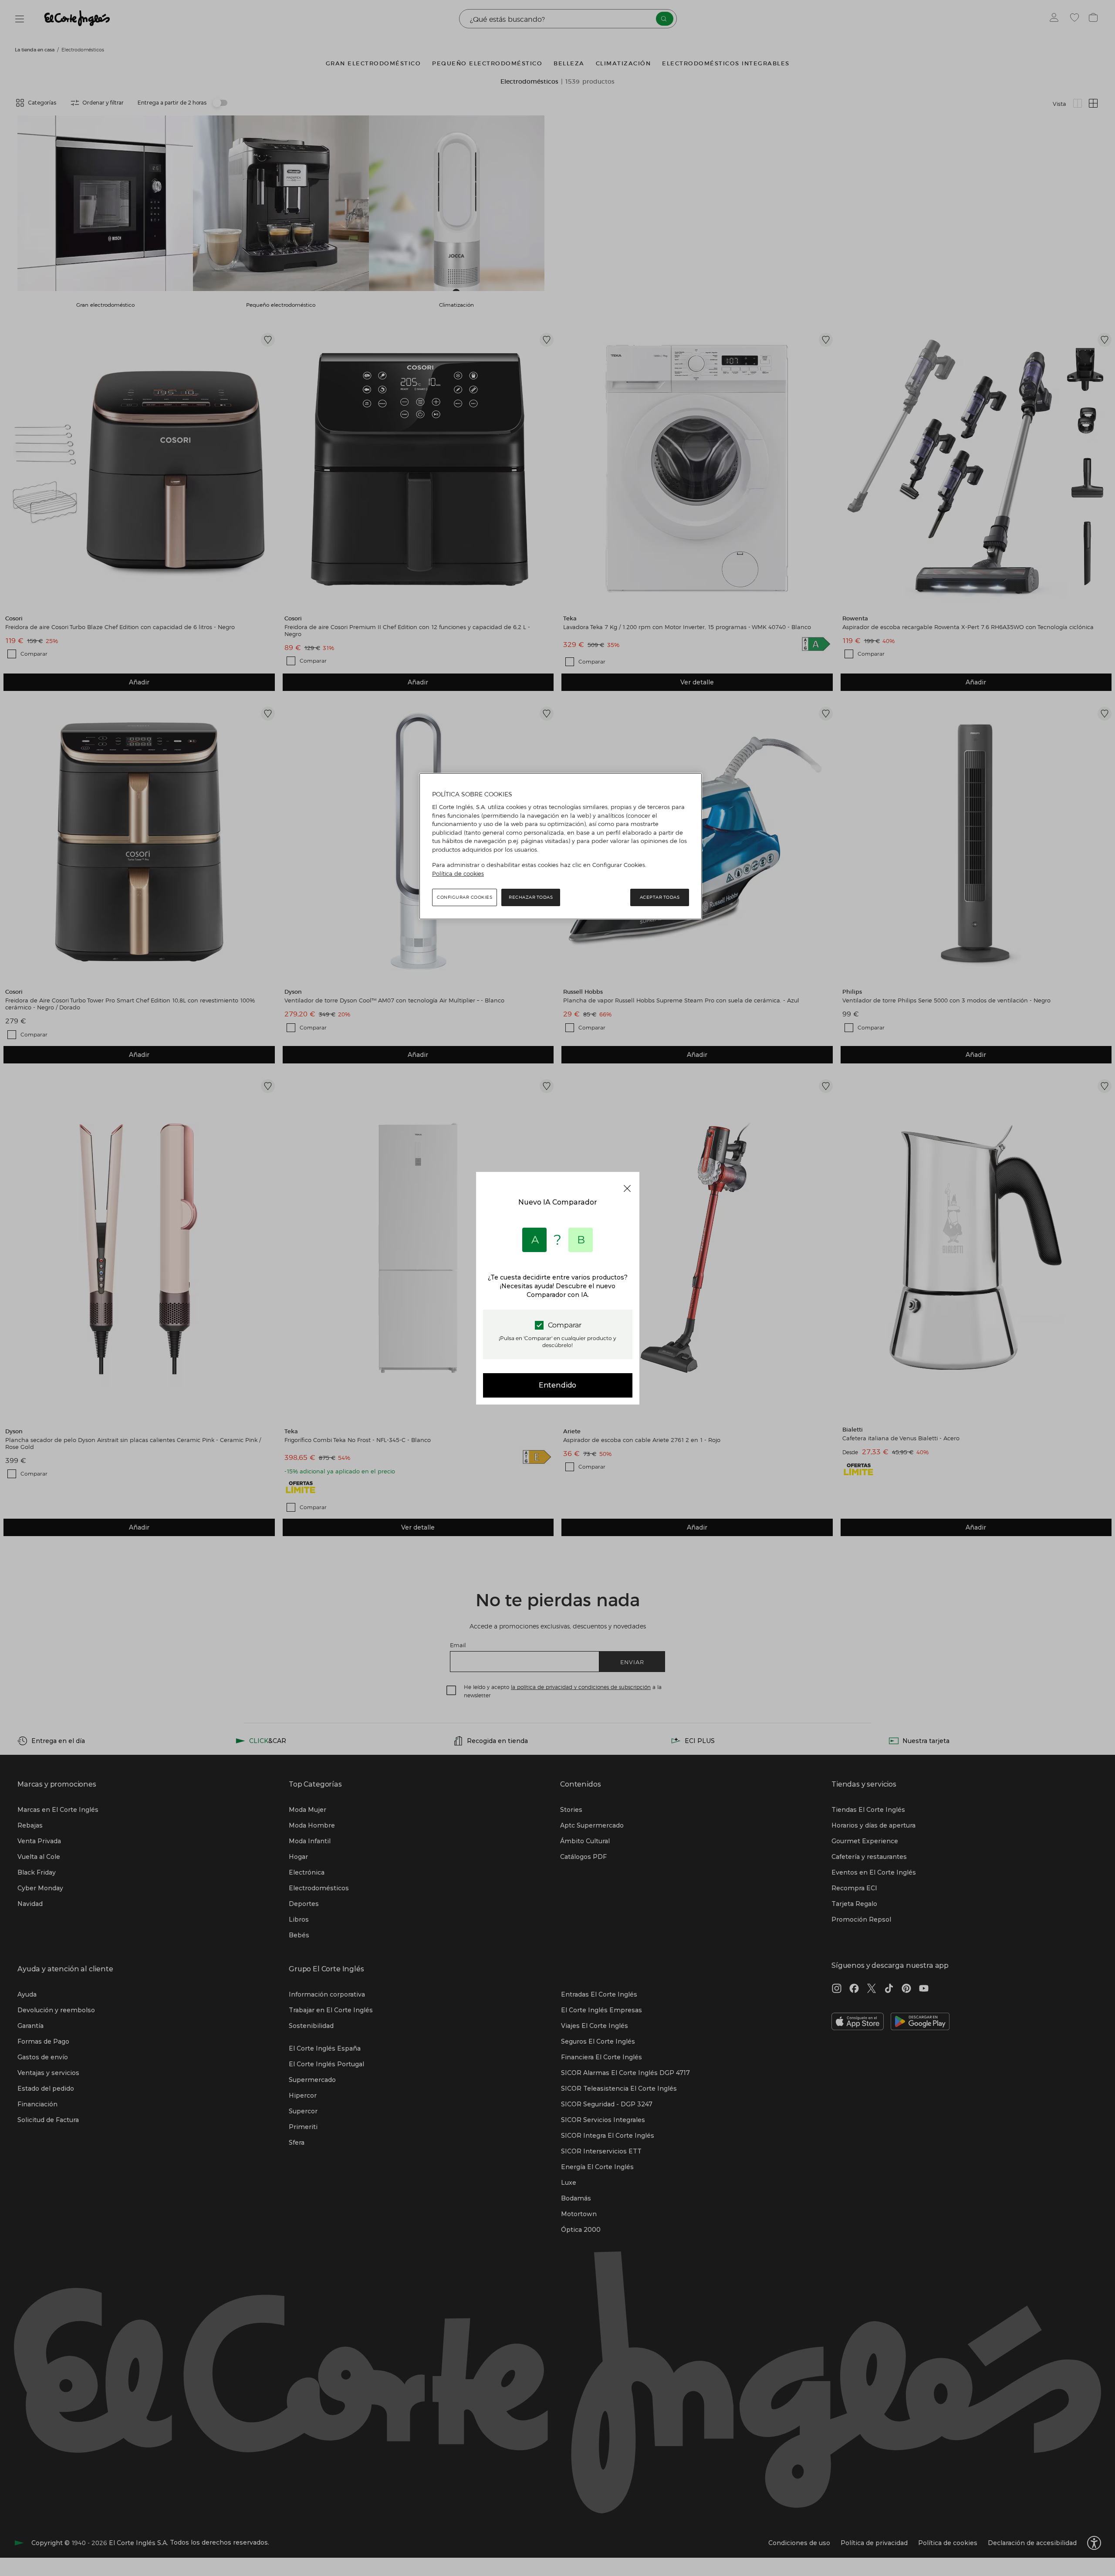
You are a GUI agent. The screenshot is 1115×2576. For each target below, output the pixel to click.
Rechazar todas (531, 897)
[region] (561, 846)
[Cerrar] (627, 1188)
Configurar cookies (465, 897)
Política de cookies (458, 873)
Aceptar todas (660, 897)
